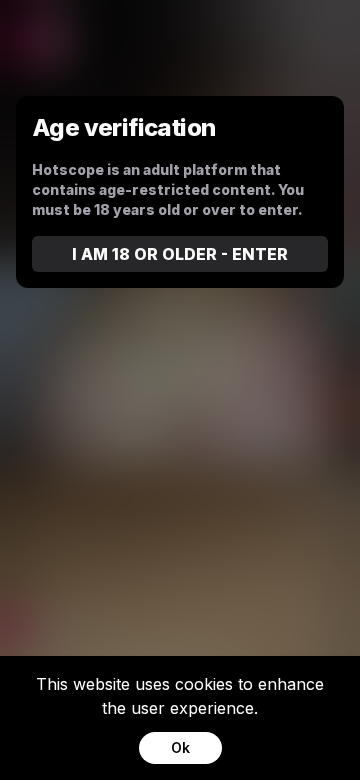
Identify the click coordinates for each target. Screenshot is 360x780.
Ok (180, 747)
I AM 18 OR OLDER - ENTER (180, 254)
